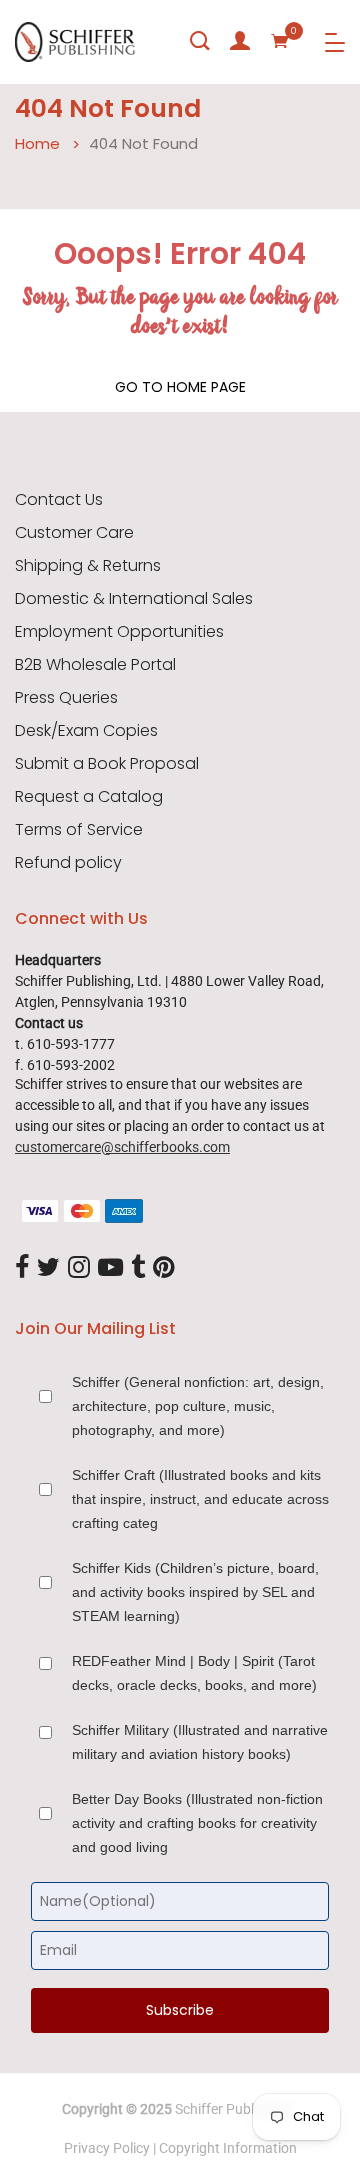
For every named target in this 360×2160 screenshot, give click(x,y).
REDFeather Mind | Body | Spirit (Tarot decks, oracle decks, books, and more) (194, 1673)
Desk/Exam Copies (86, 731)
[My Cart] (280, 41)
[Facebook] (22, 1269)
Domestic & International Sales (134, 599)
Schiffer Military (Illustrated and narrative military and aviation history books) (200, 1742)
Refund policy (68, 863)
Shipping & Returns (88, 566)
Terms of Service (79, 830)
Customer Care (74, 533)
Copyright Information (228, 2148)
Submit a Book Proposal (107, 764)
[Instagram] (79, 1269)
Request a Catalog (89, 797)
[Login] (240, 41)
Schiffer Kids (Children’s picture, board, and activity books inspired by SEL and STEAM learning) (195, 1592)
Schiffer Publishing (233, 2109)
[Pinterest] (164, 1269)
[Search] (200, 41)
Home (37, 143)
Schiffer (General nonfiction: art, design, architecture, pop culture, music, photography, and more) (198, 1406)
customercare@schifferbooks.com (122, 1147)
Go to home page (180, 387)
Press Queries (66, 698)
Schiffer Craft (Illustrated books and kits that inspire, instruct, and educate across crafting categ (200, 1499)
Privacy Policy (107, 2148)
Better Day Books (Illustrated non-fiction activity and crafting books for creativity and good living (197, 1823)
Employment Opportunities (119, 632)
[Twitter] (48, 1269)
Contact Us (59, 500)
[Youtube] (110, 1269)
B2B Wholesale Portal (95, 665)
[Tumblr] (138, 1269)
